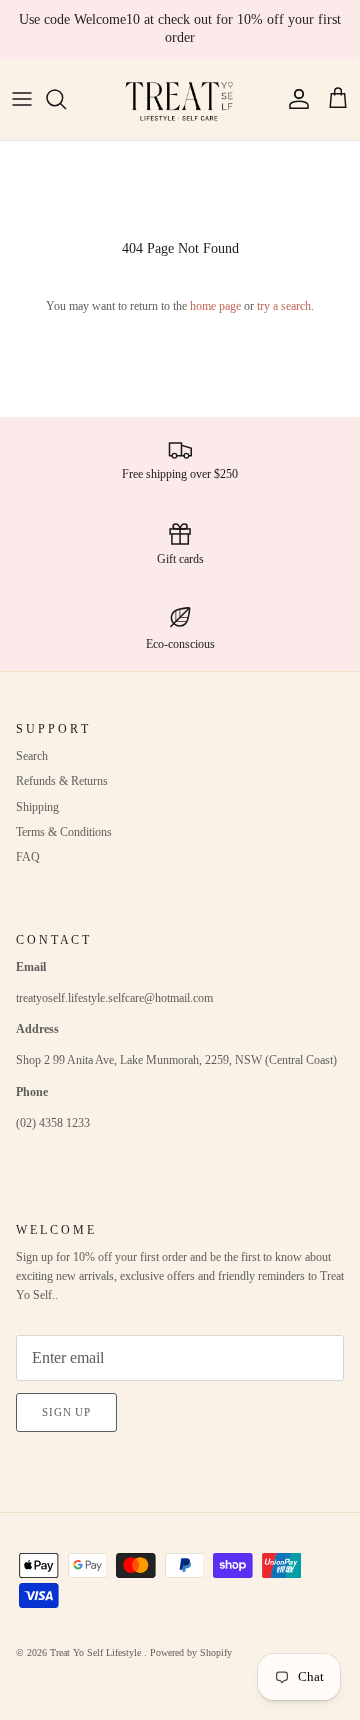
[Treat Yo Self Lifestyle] (180, 99)
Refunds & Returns (62, 781)
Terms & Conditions (64, 832)
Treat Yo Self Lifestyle (97, 1652)
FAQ (28, 857)
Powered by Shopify (191, 1652)
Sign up (66, 1412)
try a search (284, 306)
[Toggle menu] (22, 99)
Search (32, 756)
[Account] (294, 99)
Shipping (37, 807)
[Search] (66, 99)
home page (215, 306)
